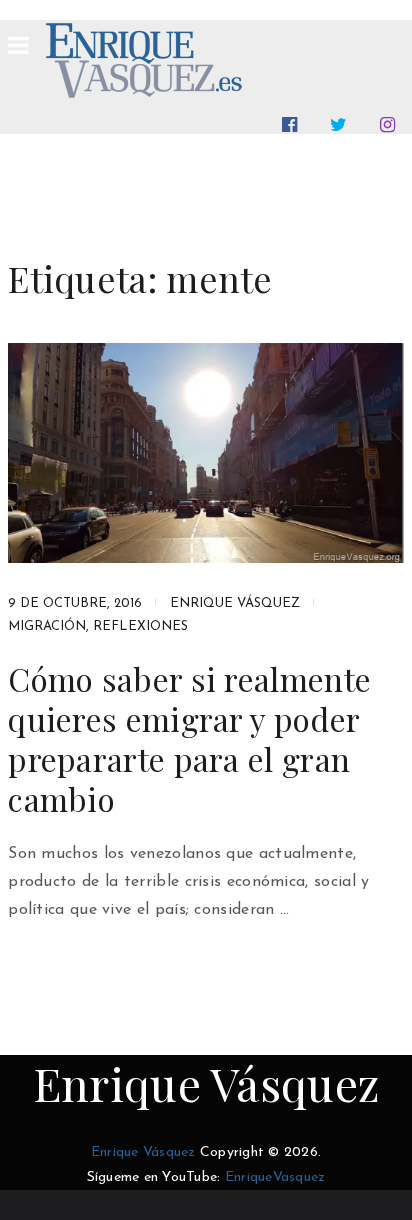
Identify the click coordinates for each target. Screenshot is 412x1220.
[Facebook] (293, 125)
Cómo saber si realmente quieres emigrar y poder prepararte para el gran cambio (189, 739)
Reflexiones (140, 626)
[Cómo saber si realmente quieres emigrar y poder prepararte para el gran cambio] (206, 453)
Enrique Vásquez (235, 603)
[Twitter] (342, 125)
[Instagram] (391, 125)
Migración (47, 626)
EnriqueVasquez (275, 1177)
